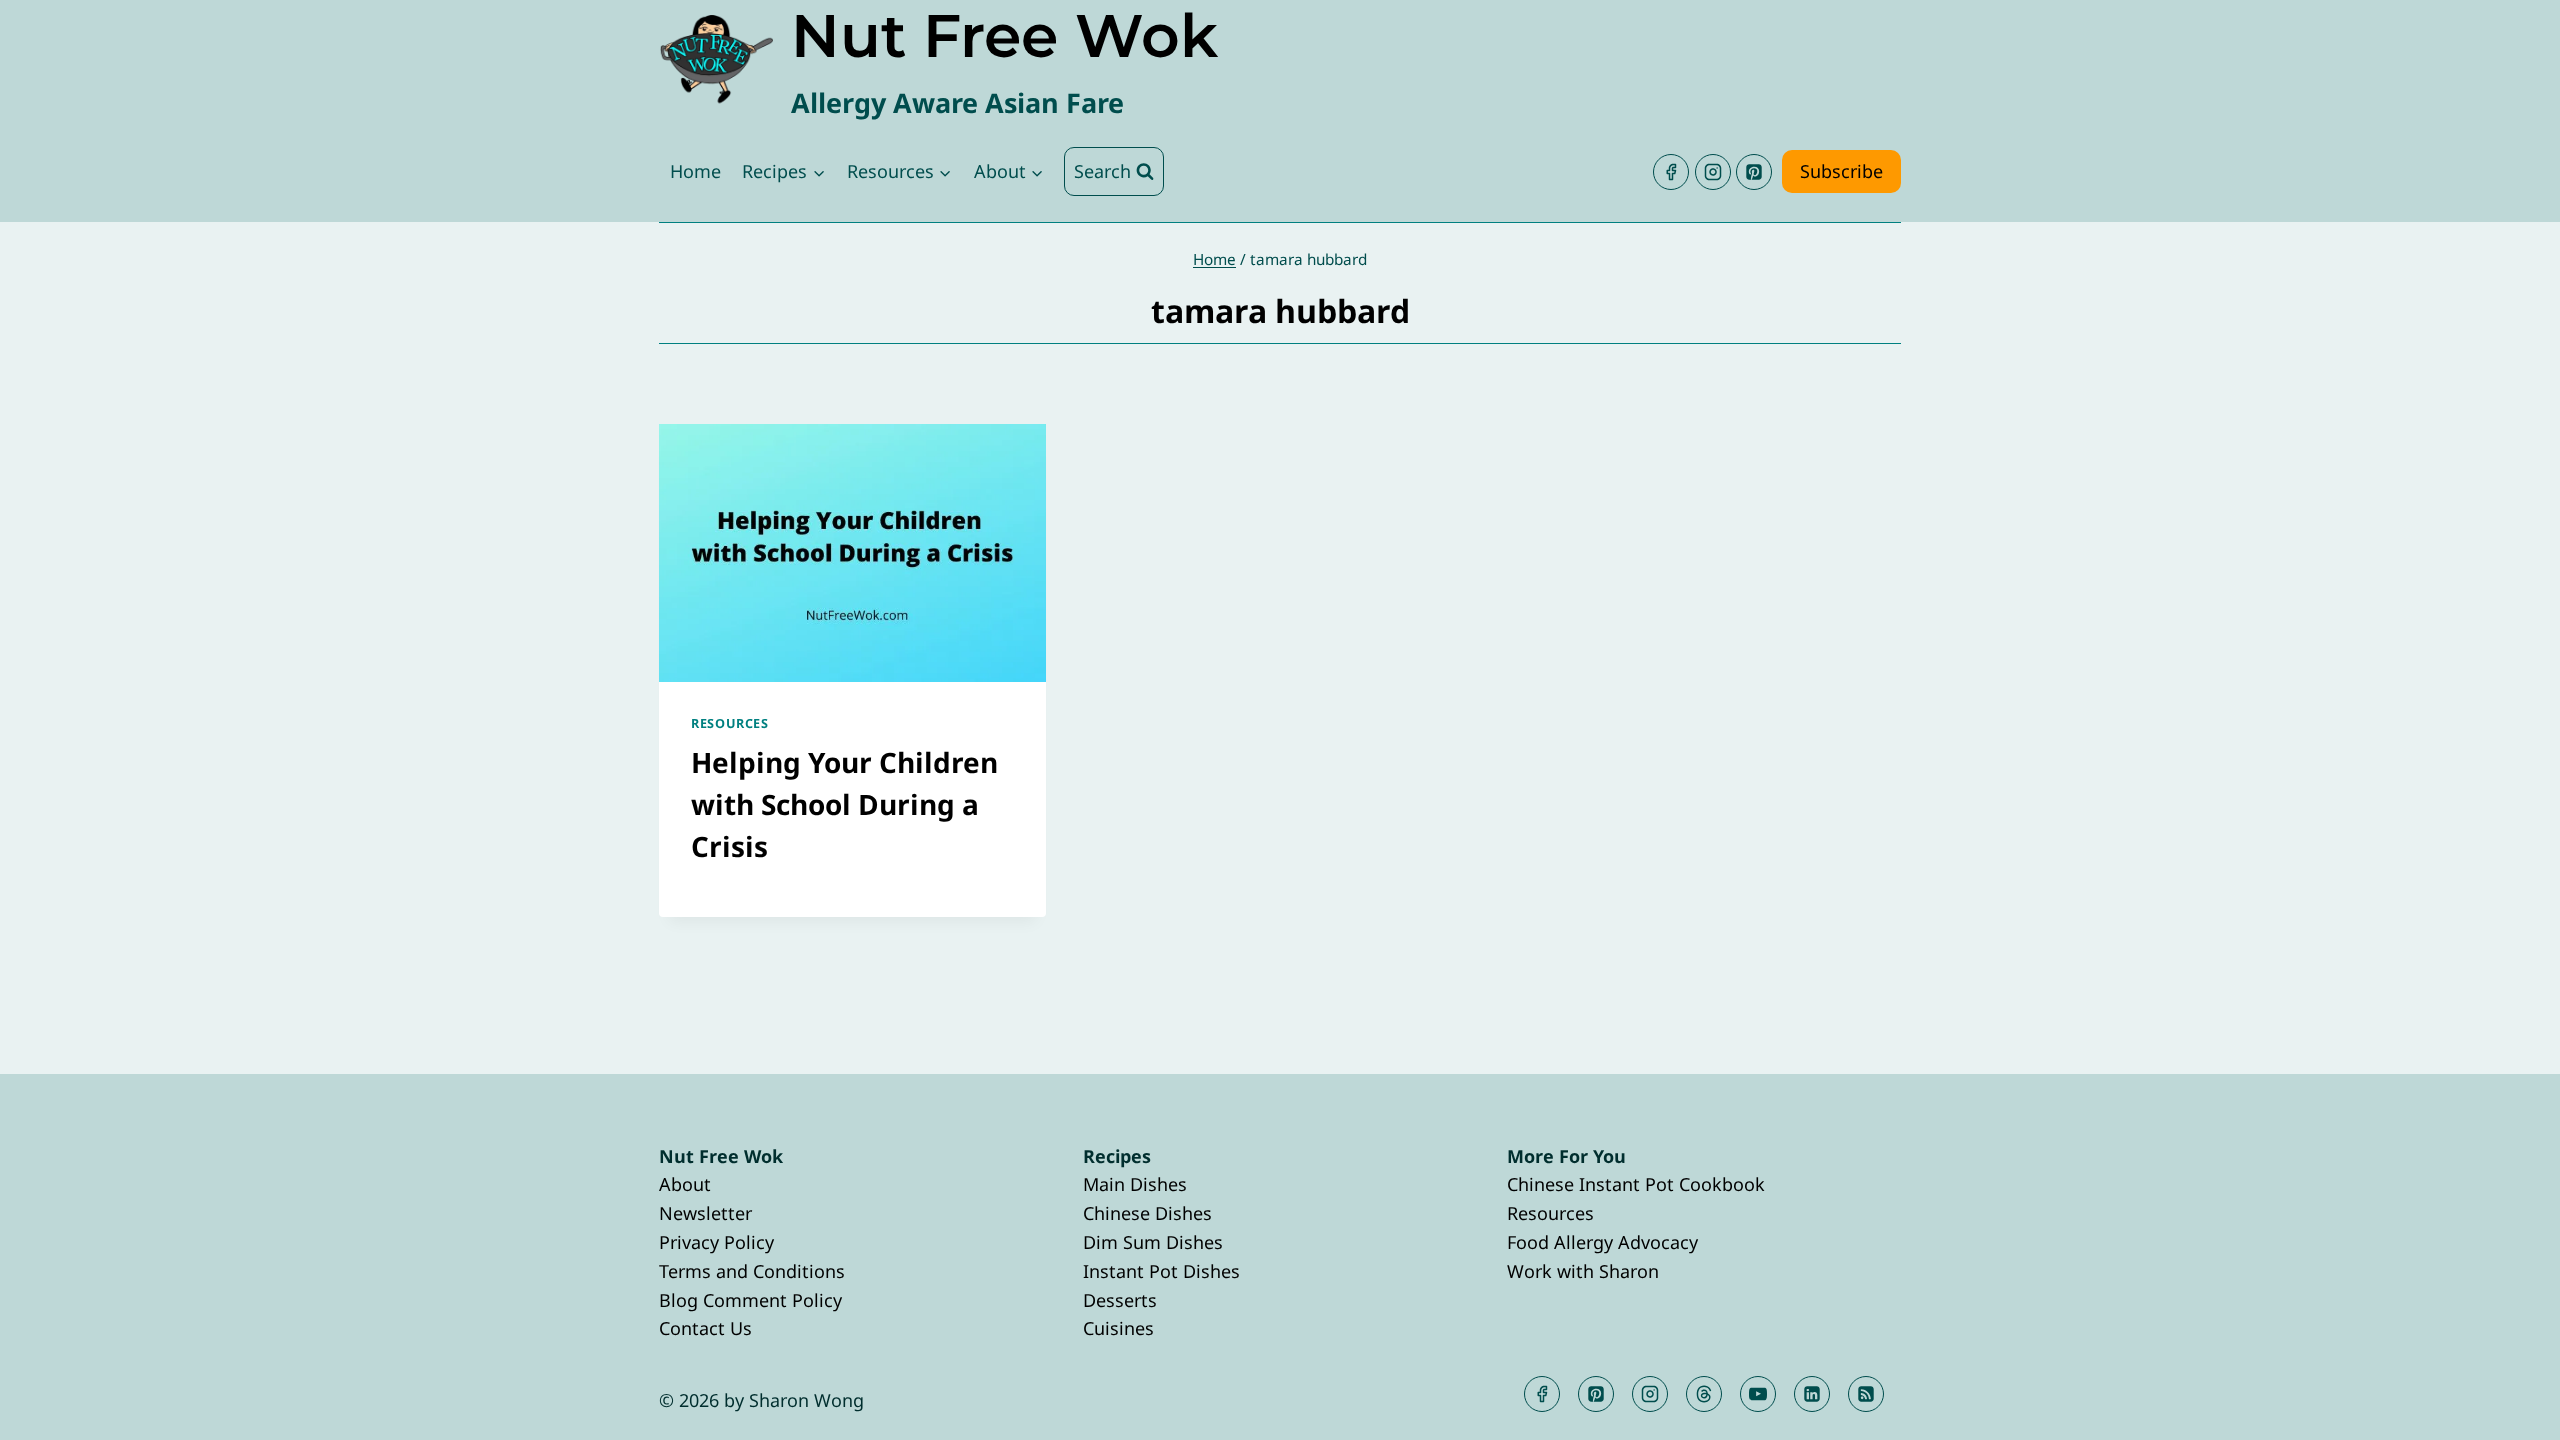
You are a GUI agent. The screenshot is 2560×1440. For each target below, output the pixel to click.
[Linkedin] (1812, 1394)
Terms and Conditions (752, 1271)
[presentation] (852, 553)
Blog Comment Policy (750, 1300)
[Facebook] (1671, 172)
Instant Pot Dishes (1161, 1271)
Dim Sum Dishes (1153, 1242)
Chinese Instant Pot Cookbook (1636, 1184)
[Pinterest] (1754, 172)
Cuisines (1118, 1328)
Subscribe (1841, 171)
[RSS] (1866, 1394)
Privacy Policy (716, 1242)
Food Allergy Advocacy (1602, 1242)
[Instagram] (1713, 172)
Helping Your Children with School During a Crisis (844, 804)
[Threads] (1704, 1394)
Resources (730, 723)
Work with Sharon (1583, 1271)
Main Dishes (1135, 1184)
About (685, 1184)
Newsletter (705, 1213)
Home (695, 171)
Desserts (1120, 1300)
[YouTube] (1758, 1394)
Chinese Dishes (1147, 1213)
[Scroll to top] (2508, 1408)
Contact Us (705, 1328)
